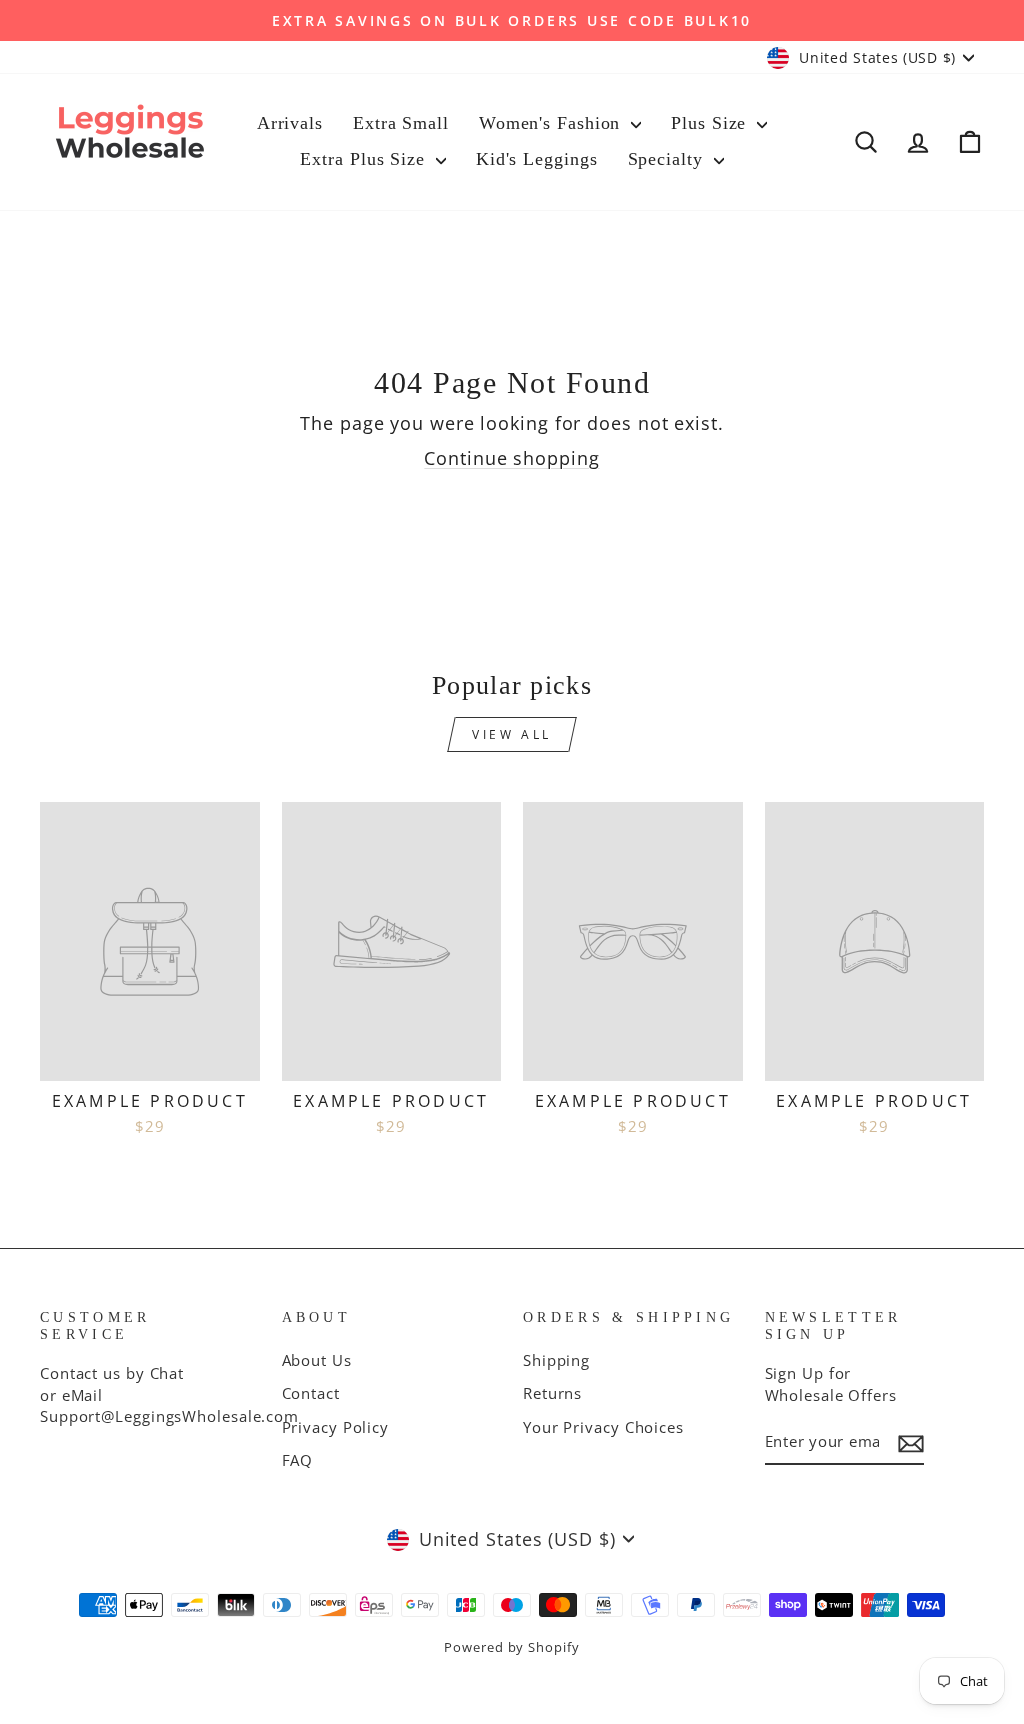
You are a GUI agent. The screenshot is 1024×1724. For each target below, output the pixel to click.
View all (512, 734)
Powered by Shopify (511, 1647)
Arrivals (290, 123)
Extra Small (401, 123)
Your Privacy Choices (603, 1427)
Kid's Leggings (537, 159)
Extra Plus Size (365, 159)
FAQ (298, 1460)
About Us (317, 1360)
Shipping (556, 1360)
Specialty (668, 159)
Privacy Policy (336, 1427)
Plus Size (711, 123)
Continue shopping (511, 458)
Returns (552, 1393)
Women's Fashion (552, 123)
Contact (311, 1393)
